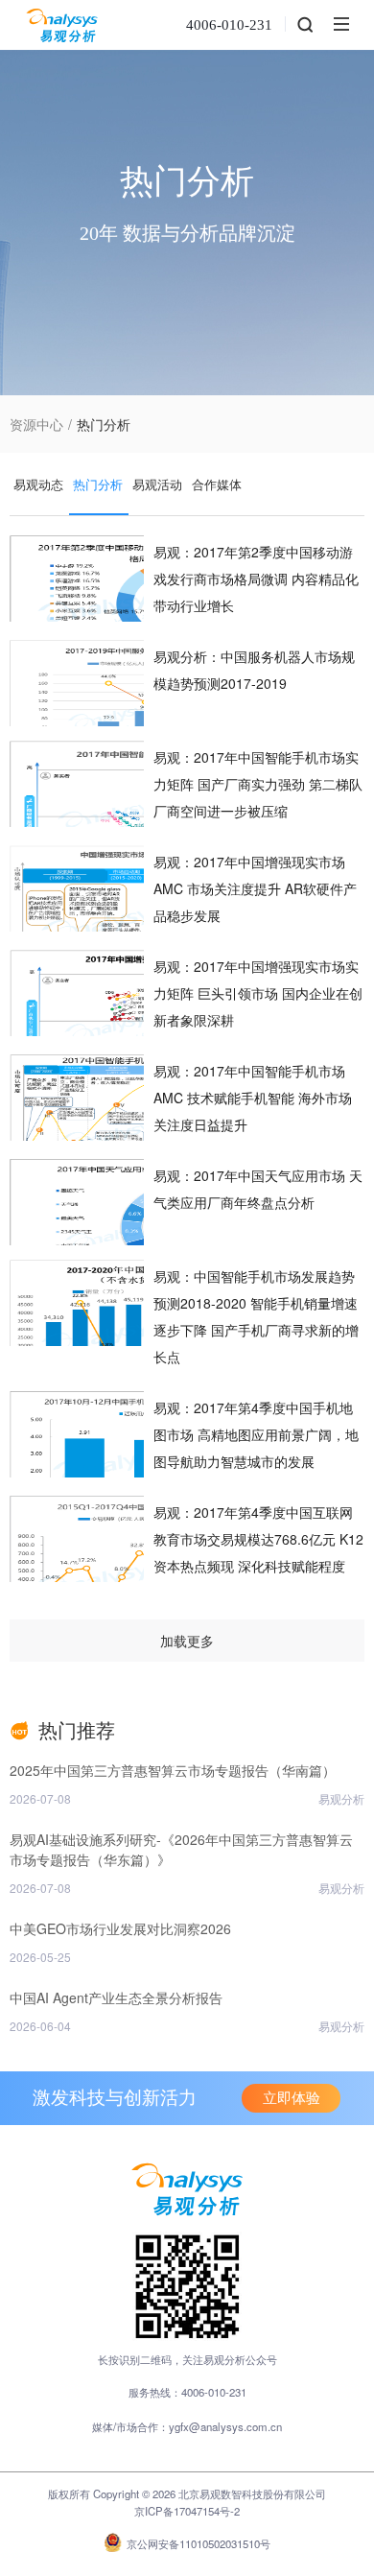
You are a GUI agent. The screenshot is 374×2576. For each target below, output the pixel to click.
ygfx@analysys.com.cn (225, 2426)
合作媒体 (217, 484)
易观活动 (157, 484)
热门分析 (98, 484)
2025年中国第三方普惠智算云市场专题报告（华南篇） (173, 1770)
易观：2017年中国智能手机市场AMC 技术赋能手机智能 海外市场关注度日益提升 (253, 1098)
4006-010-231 (229, 25)
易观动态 (38, 484)
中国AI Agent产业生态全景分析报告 (116, 1997)
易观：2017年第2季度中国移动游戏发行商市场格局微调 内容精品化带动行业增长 (256, 579)
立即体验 (292, 2098)
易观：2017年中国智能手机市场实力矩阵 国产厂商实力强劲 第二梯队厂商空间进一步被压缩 (258, 784)
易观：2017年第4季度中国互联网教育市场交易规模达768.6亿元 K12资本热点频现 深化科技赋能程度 (258, 1539)
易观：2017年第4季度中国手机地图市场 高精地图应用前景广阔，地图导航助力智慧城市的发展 (256, 1434)
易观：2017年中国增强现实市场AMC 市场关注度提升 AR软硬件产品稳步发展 (255, 888)
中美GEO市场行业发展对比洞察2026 (120, 1928)
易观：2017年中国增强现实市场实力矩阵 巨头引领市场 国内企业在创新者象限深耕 (258, 993)
